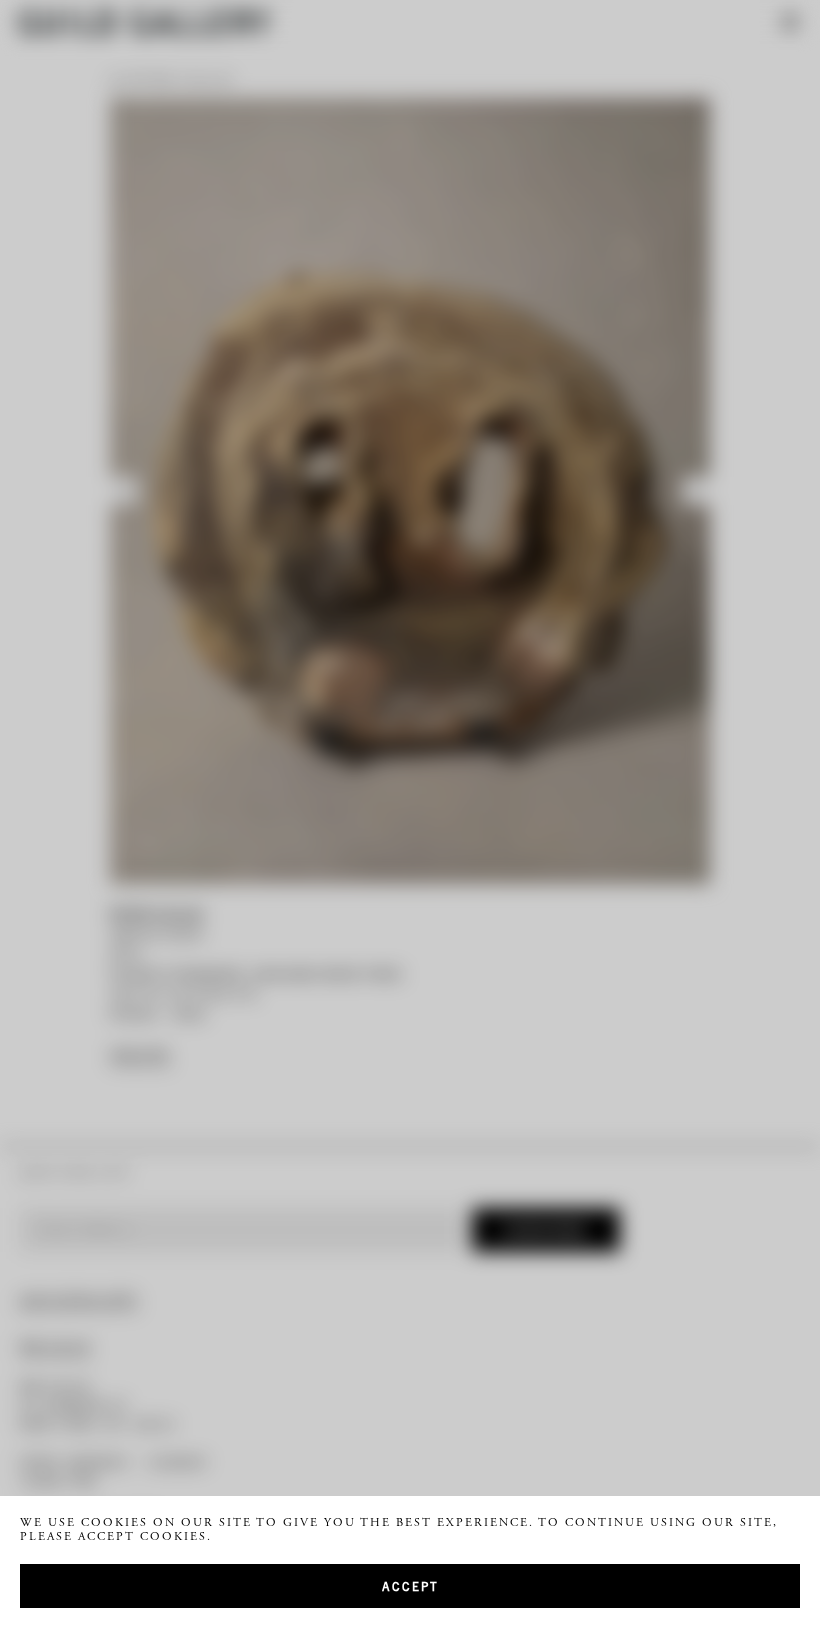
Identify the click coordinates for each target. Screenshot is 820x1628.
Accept (410, 1585)
